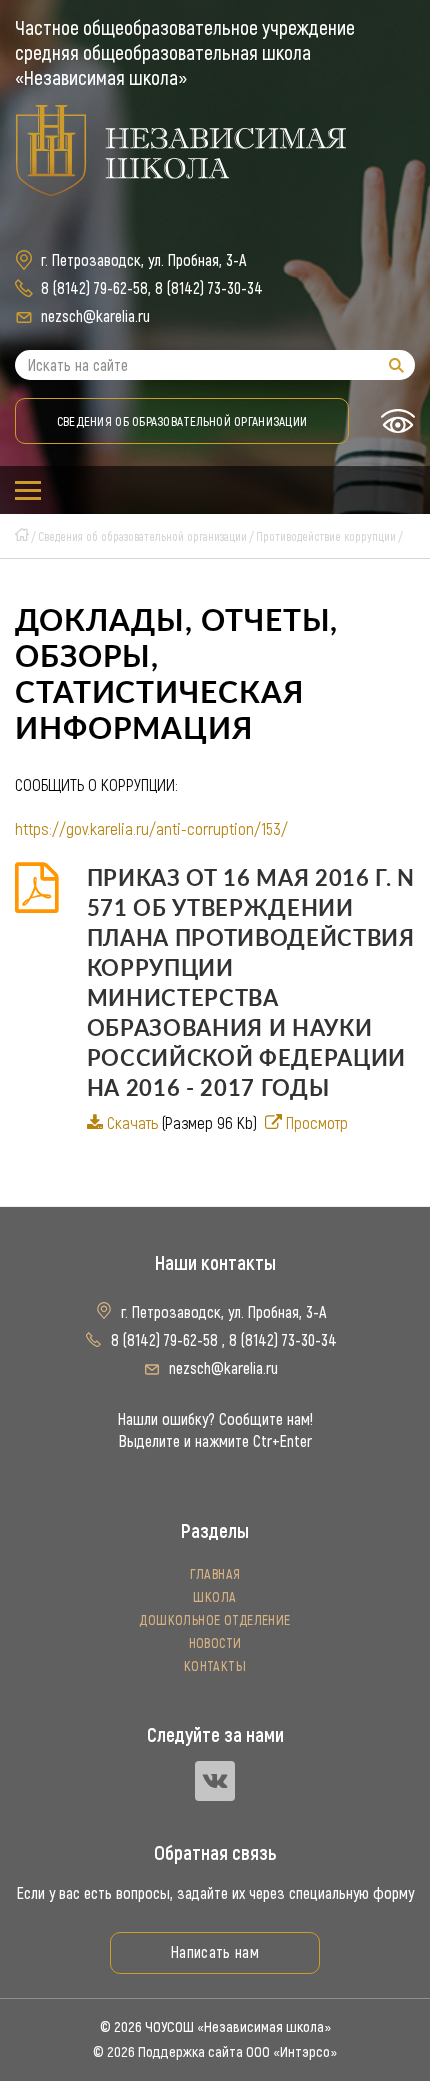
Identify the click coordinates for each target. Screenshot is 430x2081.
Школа (214, 1597)
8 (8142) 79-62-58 (94, 288)
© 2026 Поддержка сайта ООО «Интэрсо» (215, 2052)
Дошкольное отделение (214, 1620)
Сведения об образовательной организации (182, 421)
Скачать (132, 1123)
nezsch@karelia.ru (95, 316)
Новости (215, 1643)
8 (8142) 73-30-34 (209, 288)
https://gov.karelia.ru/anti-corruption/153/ (151, 829)
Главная (215, 1574)
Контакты (215, 1666)
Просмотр (317, 1123)
